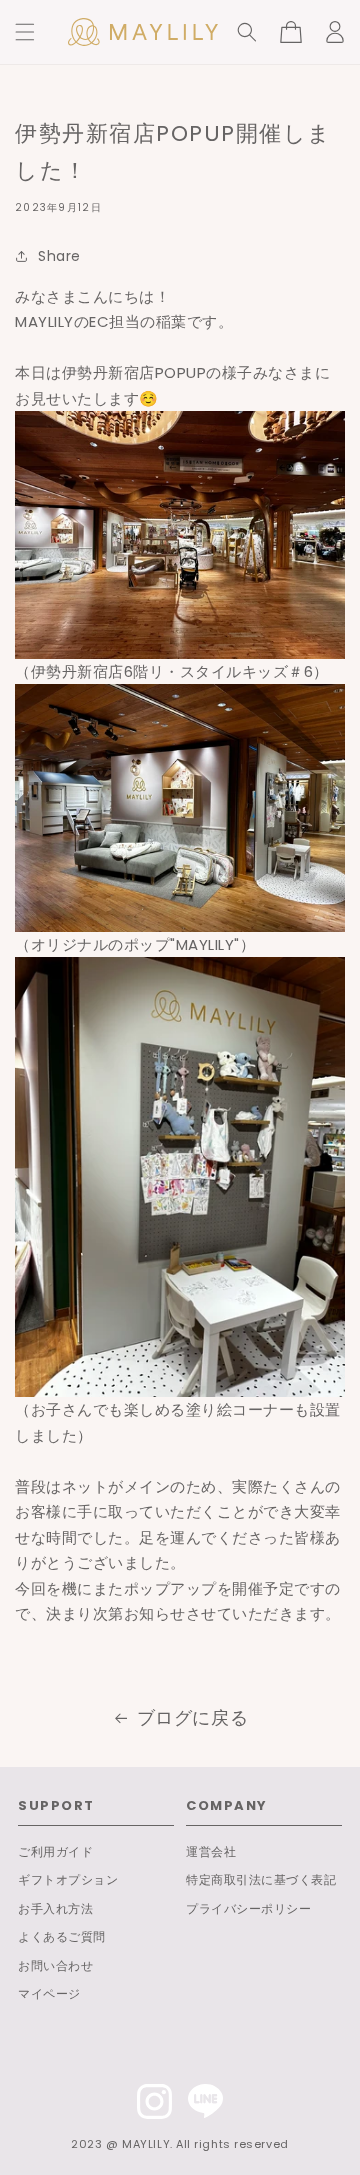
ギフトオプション (68, 1879)
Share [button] (59, 256)
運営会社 (211, 1851)
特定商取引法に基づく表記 (261, 1879)
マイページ (49, 1993)
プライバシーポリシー (248, 1908)
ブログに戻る (193, 1717)
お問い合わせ (55, 1965)
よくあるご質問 (62, 1936)
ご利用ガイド (55, 1851)
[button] (25, 32)
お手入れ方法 (55, 1908)
